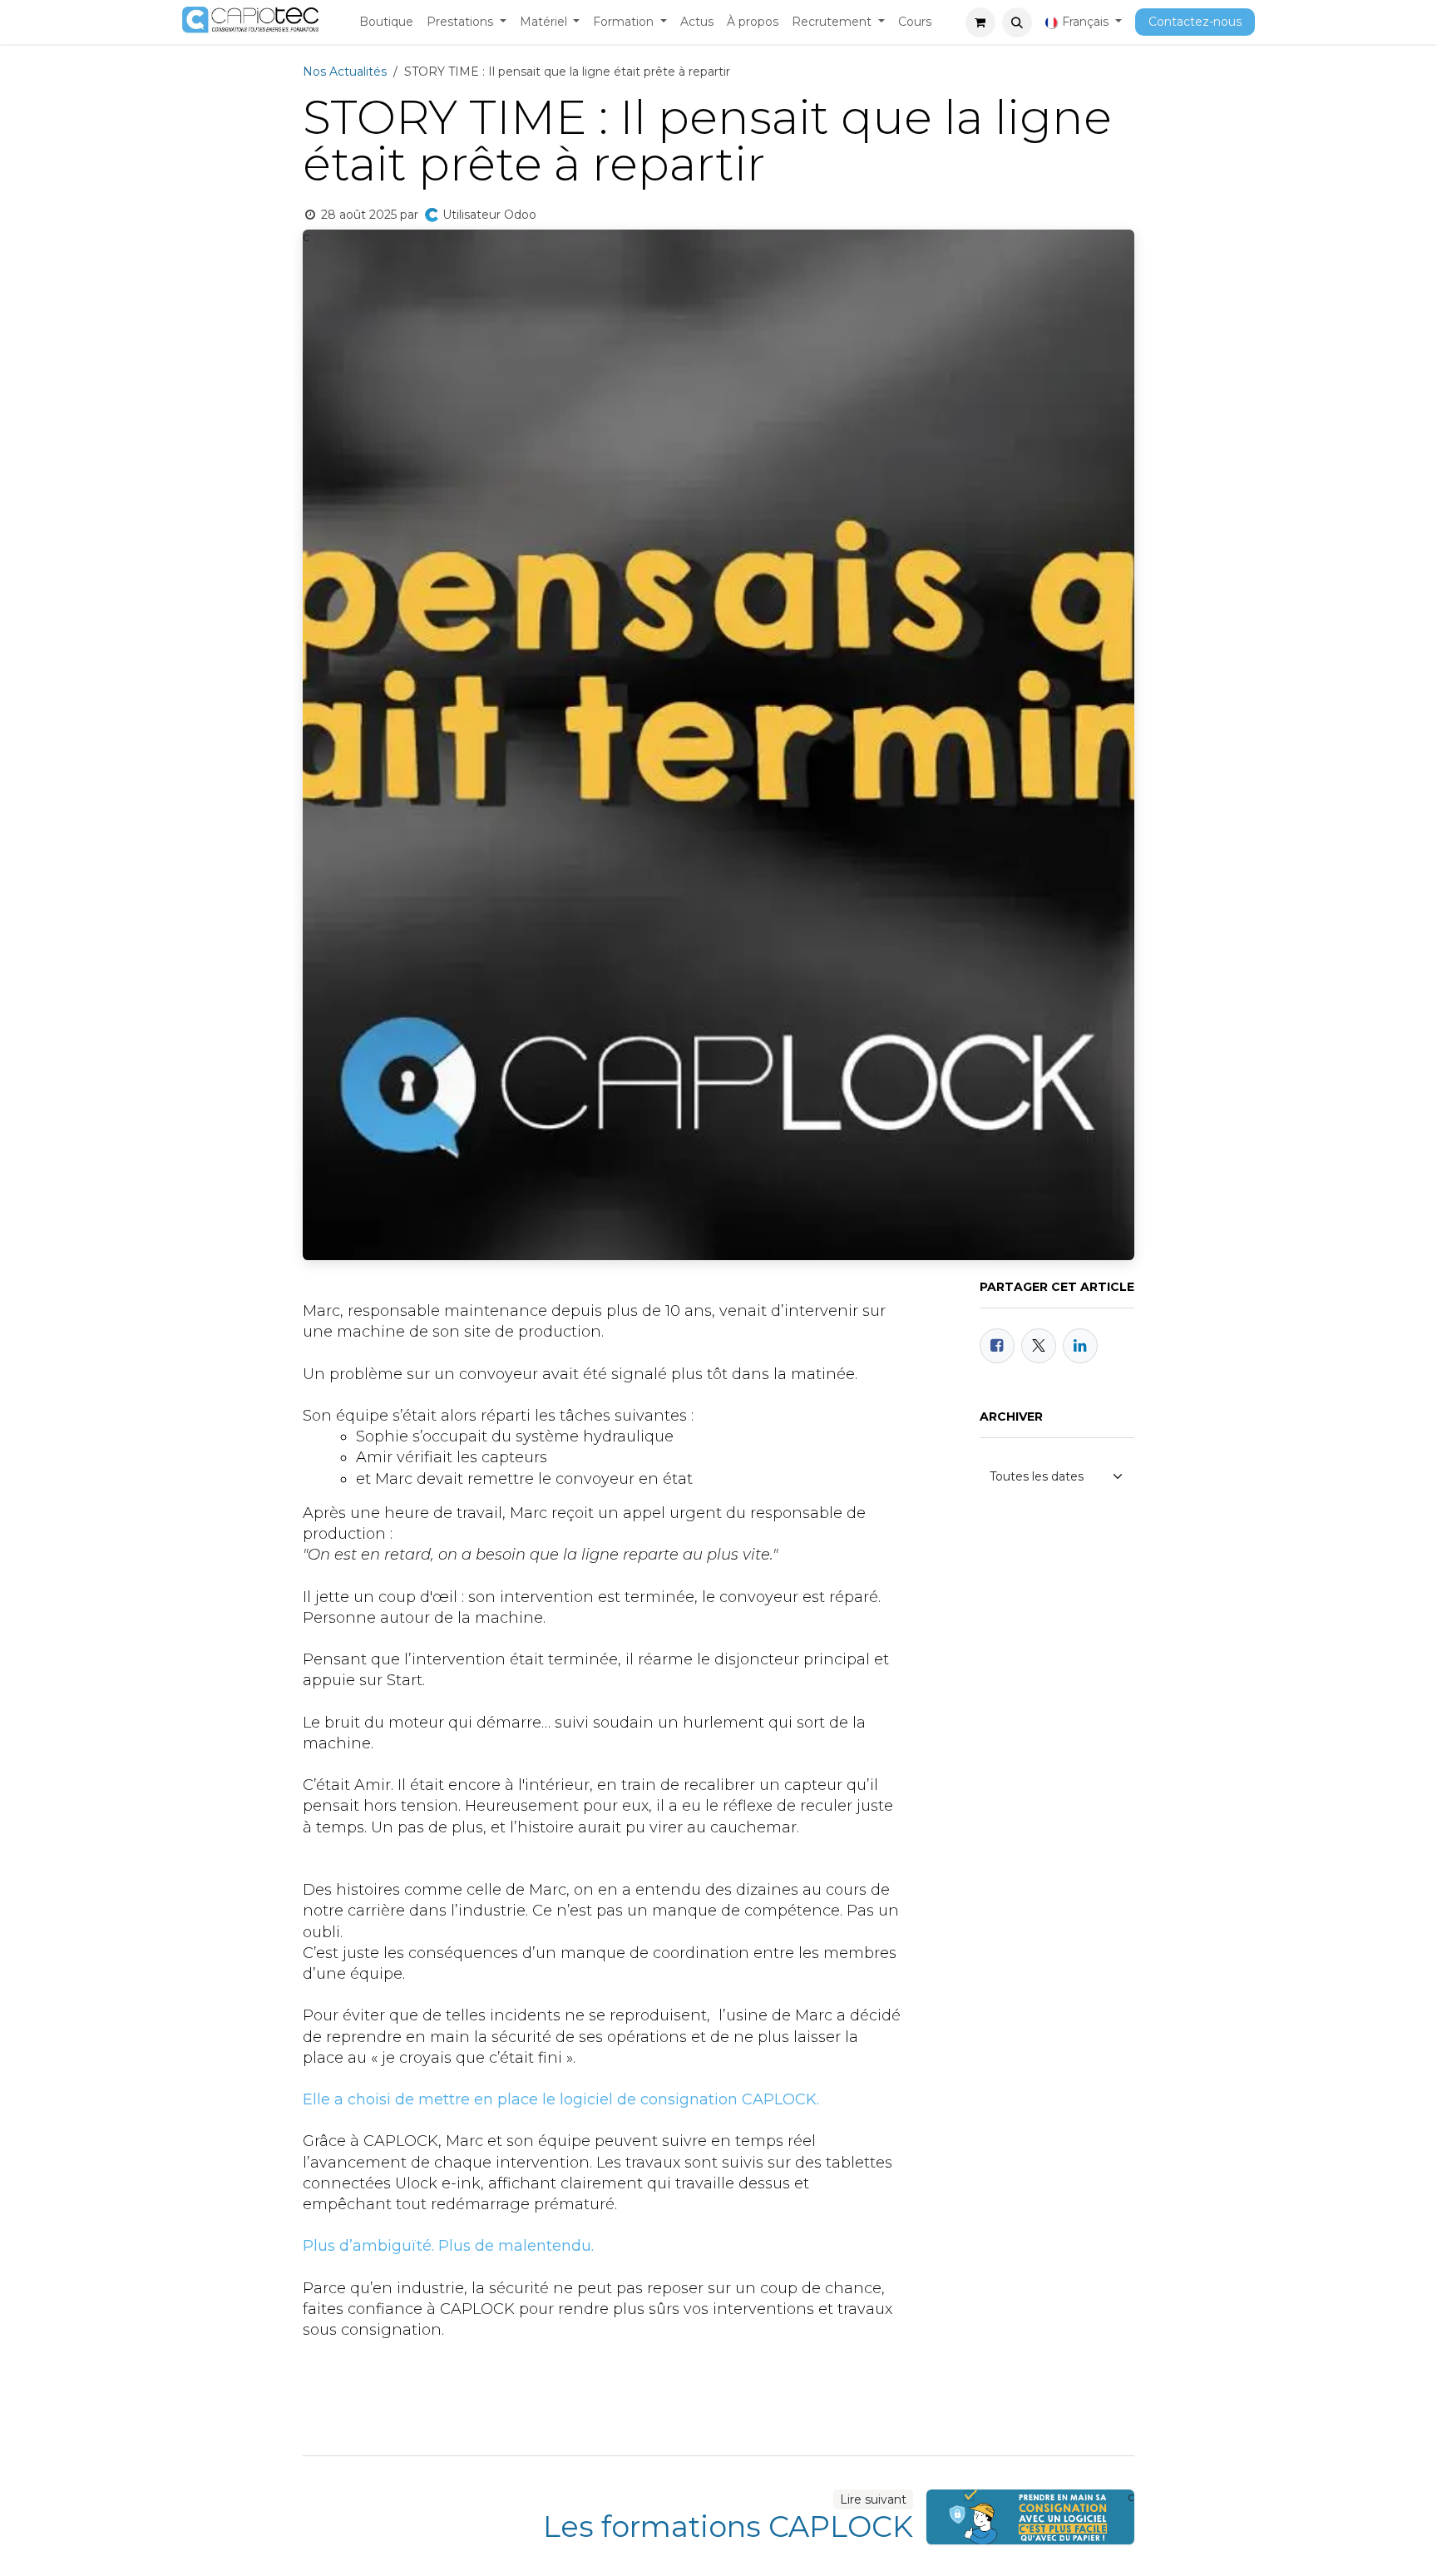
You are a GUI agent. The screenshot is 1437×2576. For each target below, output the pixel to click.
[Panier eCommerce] (980, 22)
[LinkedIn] (1080, 1346)
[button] (1017, 22)
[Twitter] (1039, 1346)
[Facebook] (997, 1346)
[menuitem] (386, 22)
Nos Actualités (345, 72)
